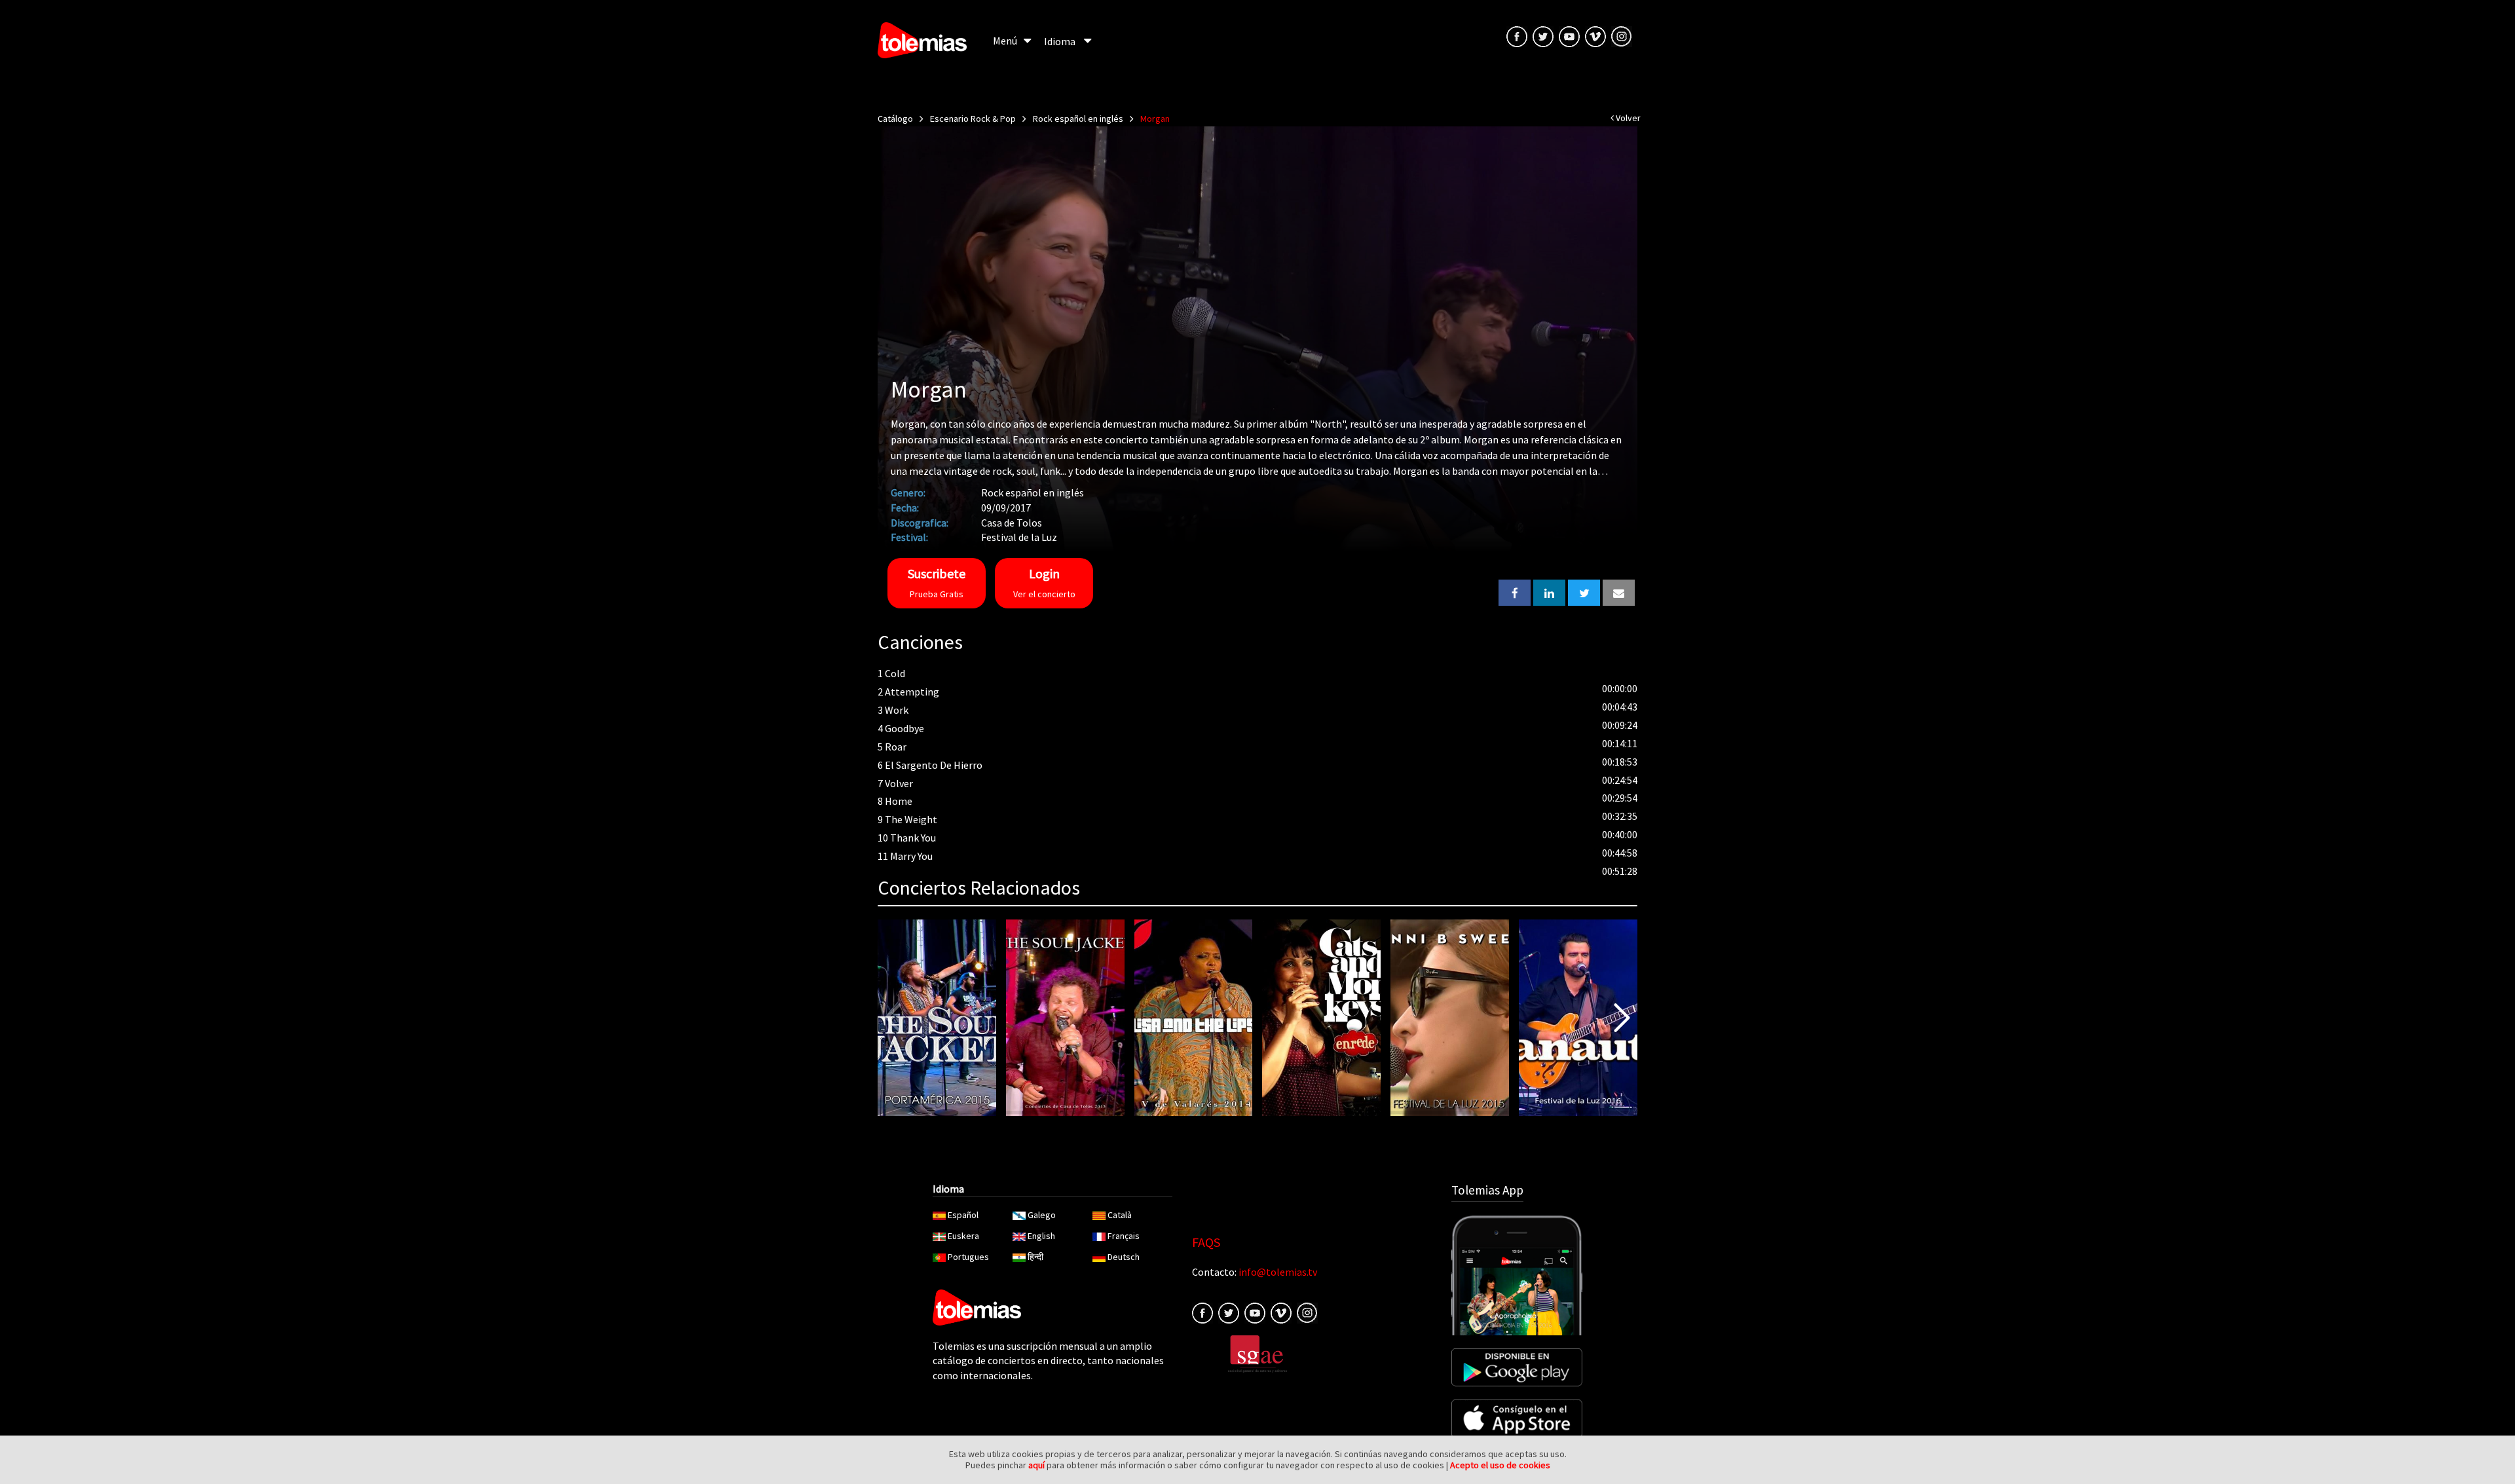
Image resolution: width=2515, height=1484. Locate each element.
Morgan (1155, 119)
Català (1120, 1215)
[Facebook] (1202, 1312)
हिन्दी (1035, 1257)
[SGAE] (1257, 1353)
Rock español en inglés (1078, 119)
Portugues (968, 1257)
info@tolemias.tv (1278, 1272)
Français (1124, 1236)
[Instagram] (1622, 35)
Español (963, 1215)
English (1041, 1236)
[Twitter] (1229, 1312)
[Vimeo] (1595, 35)
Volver (1627, 118)
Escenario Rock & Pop (973, 119)
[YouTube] (1569, 35)
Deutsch (1124, 1257)
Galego (1042, 1215)
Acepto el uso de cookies (1500, 1465)
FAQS (1206, 1242)
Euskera (963, 1236)
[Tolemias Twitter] (1543, 35)
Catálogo (895, 119)
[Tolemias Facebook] (1517, 35)
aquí (1036, 1465)
